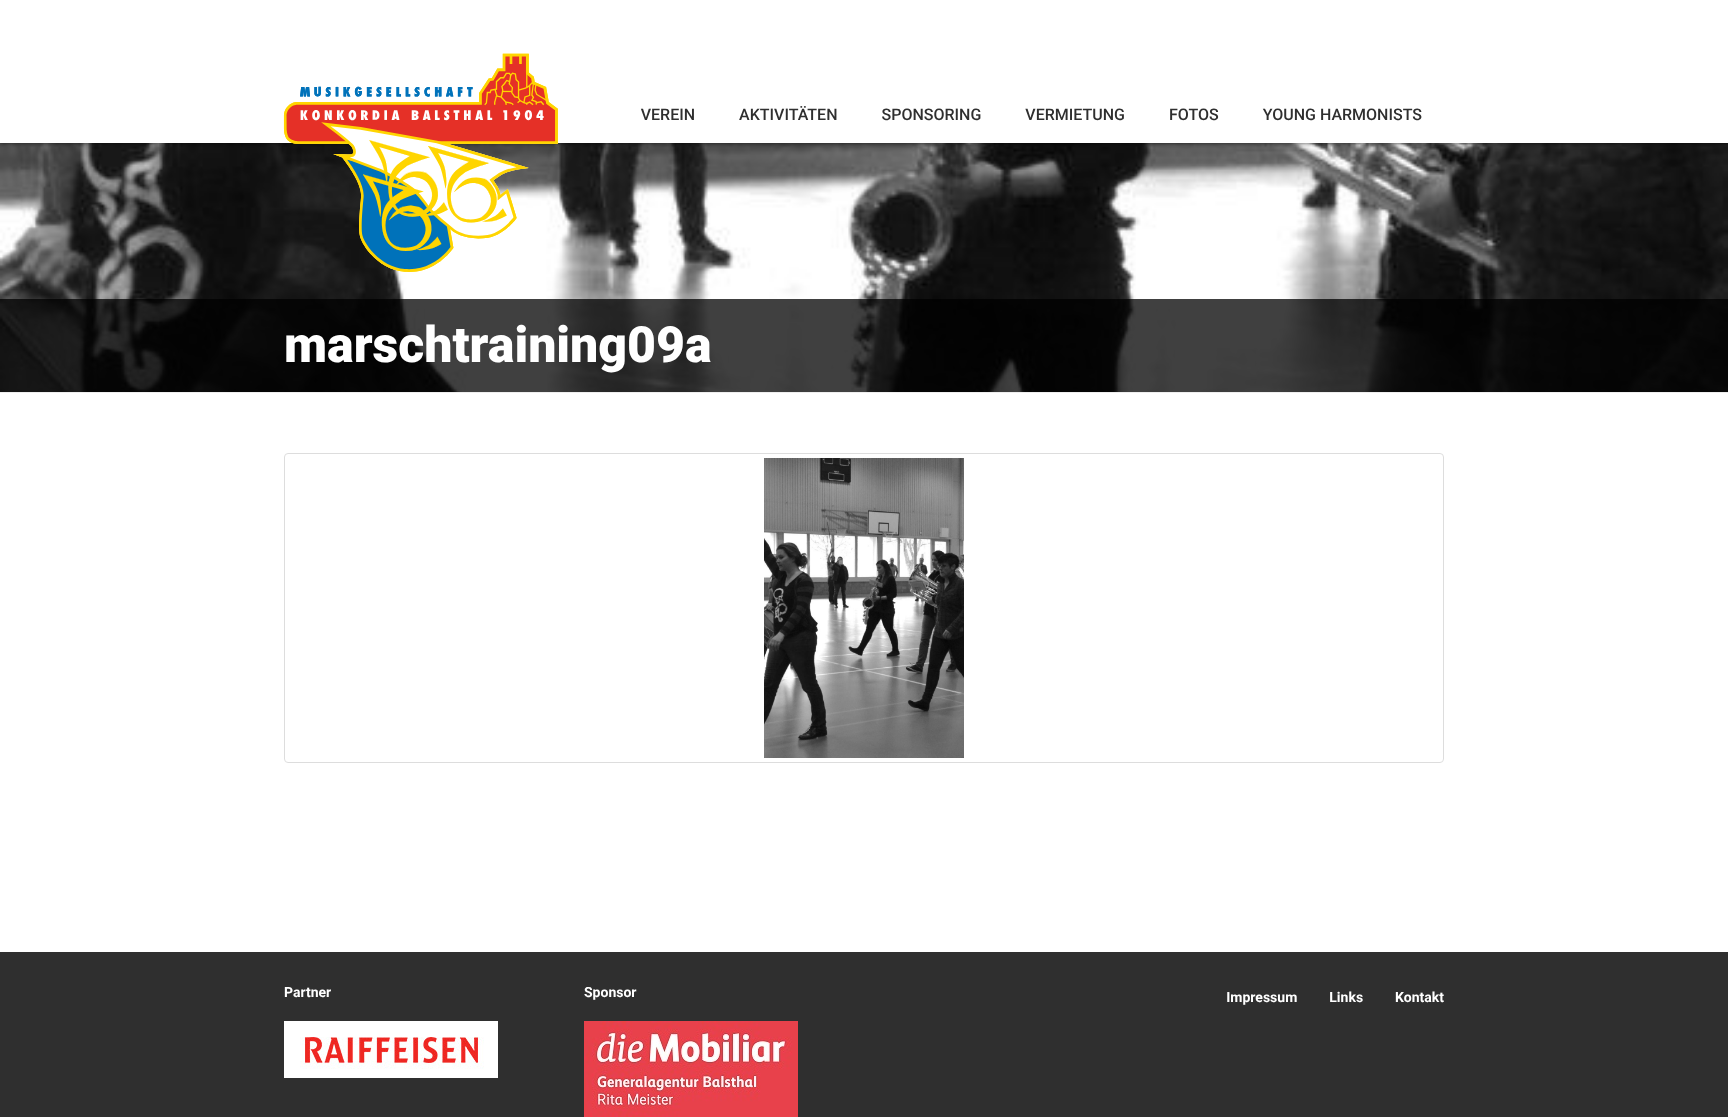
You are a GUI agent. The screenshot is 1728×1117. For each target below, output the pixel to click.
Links (1346, 998)
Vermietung (1075, 114)
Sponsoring (931, 114)
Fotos (1194, 114)
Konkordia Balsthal (421, 162)
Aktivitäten (788, 114)
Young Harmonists (1342, 114)
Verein (668, 114)
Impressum (1261, 998)
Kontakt (1419, 998)
